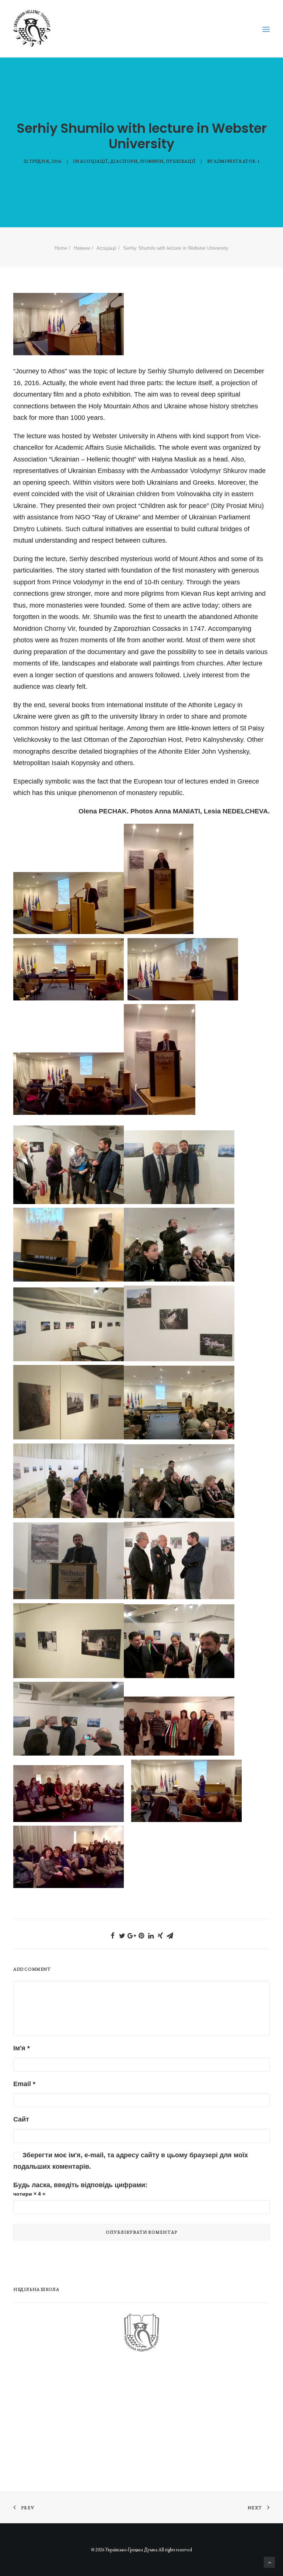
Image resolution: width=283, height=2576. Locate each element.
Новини (152, 161)
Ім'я (22, 2048)
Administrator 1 (237, 161)
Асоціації (94, 161)
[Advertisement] (69, 2418)
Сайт (21, 2119)
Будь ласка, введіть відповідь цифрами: (80, 2185)
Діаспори (124, 161)
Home (61, 248)
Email (24, 2084)
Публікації (181, 161)
